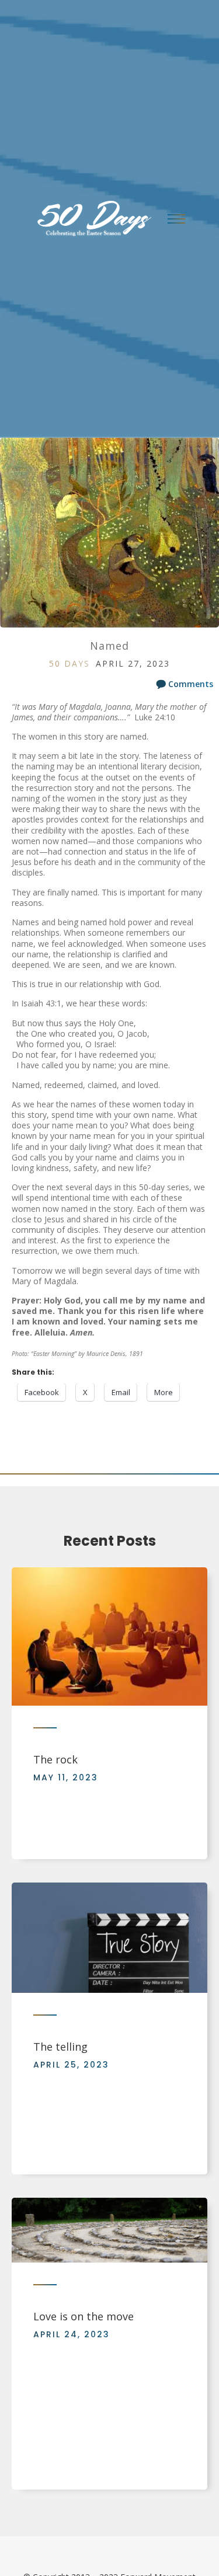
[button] (176, 219)
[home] (90, 219)
